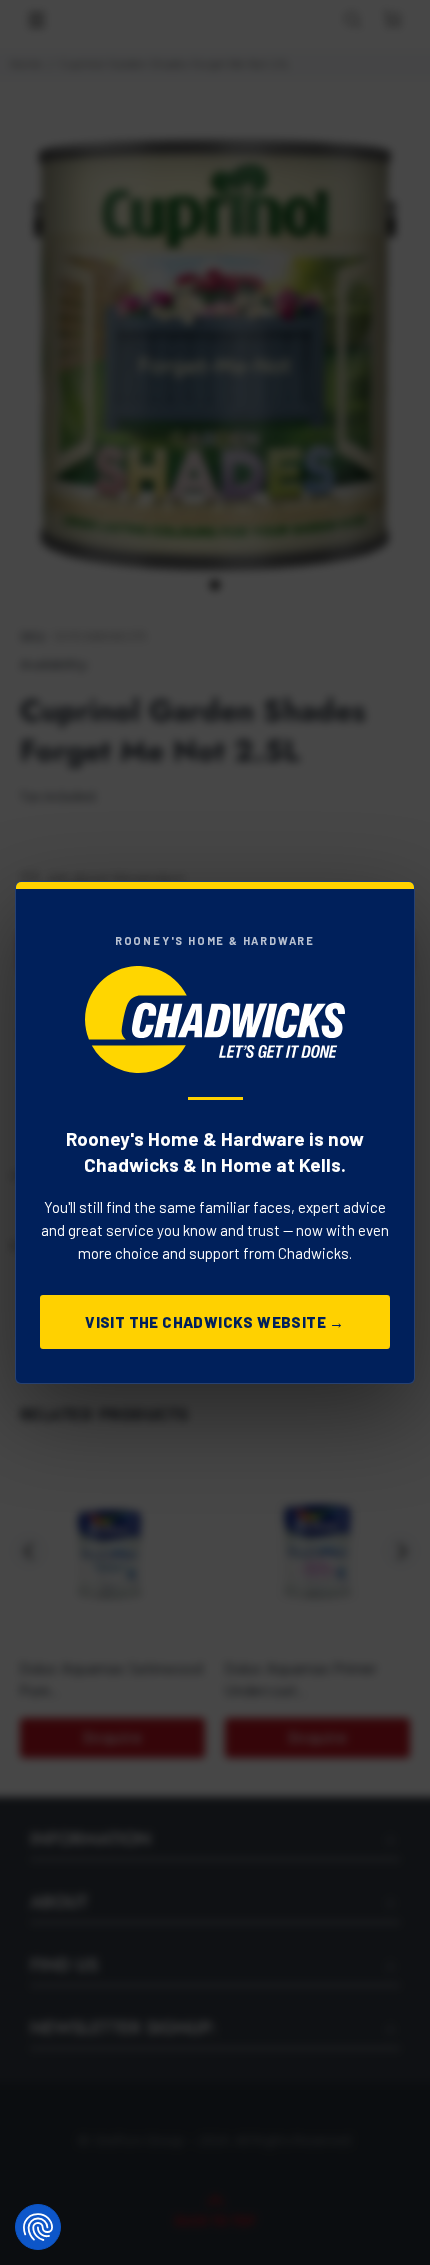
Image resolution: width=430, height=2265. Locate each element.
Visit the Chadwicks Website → (215, 1322)
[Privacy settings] (38, 2227)
